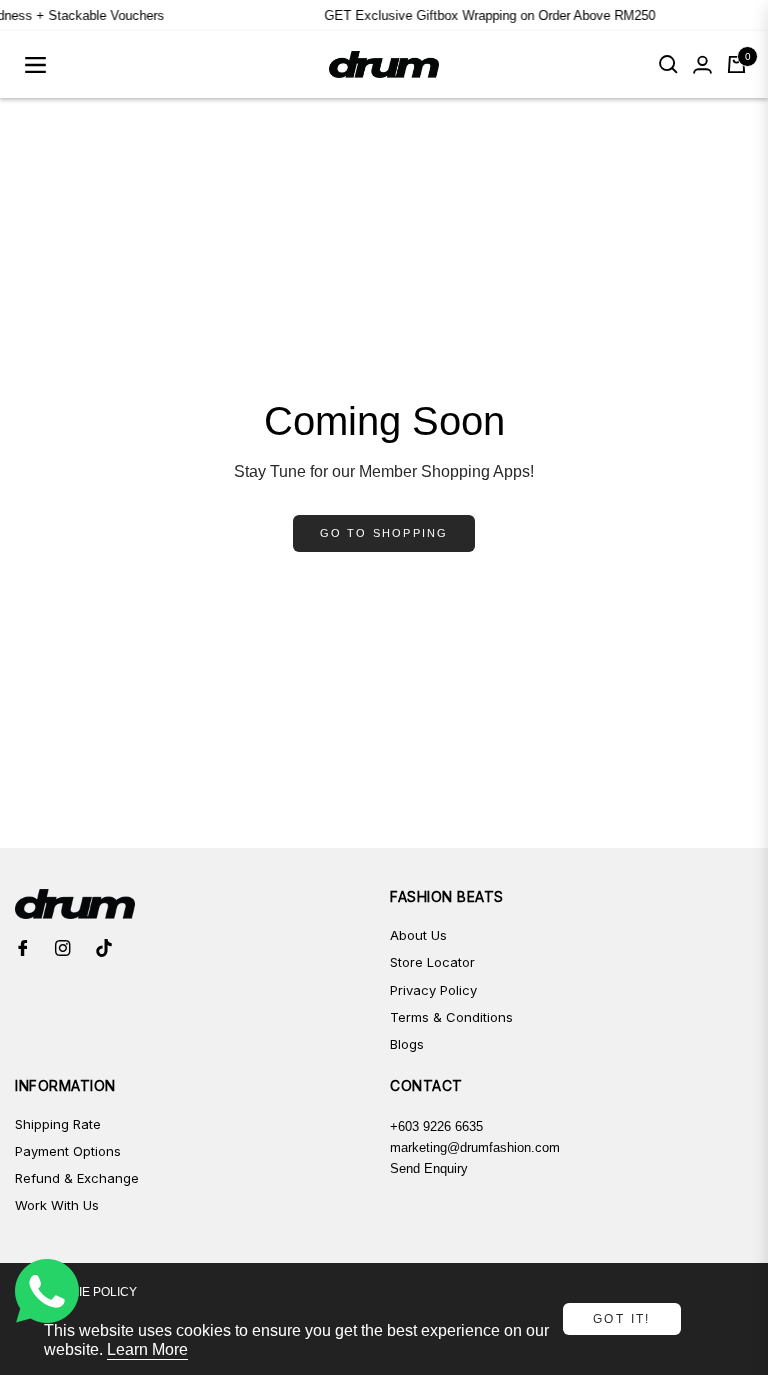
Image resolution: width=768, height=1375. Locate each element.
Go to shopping (384, 533)
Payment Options (68, 1151)
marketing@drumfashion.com (475, 1147)
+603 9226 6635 (436, 1126)
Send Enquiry (429, 1168)
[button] (668, 64)
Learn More (147, 1349)
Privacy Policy (433, 990)
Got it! (622, 1319)
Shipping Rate (58, 1124)
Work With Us (57, 1205)
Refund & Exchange (77, 1178)
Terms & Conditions (451, 1017)
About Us (418, 935)
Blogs (407, 1044)
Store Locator (432, 962)
